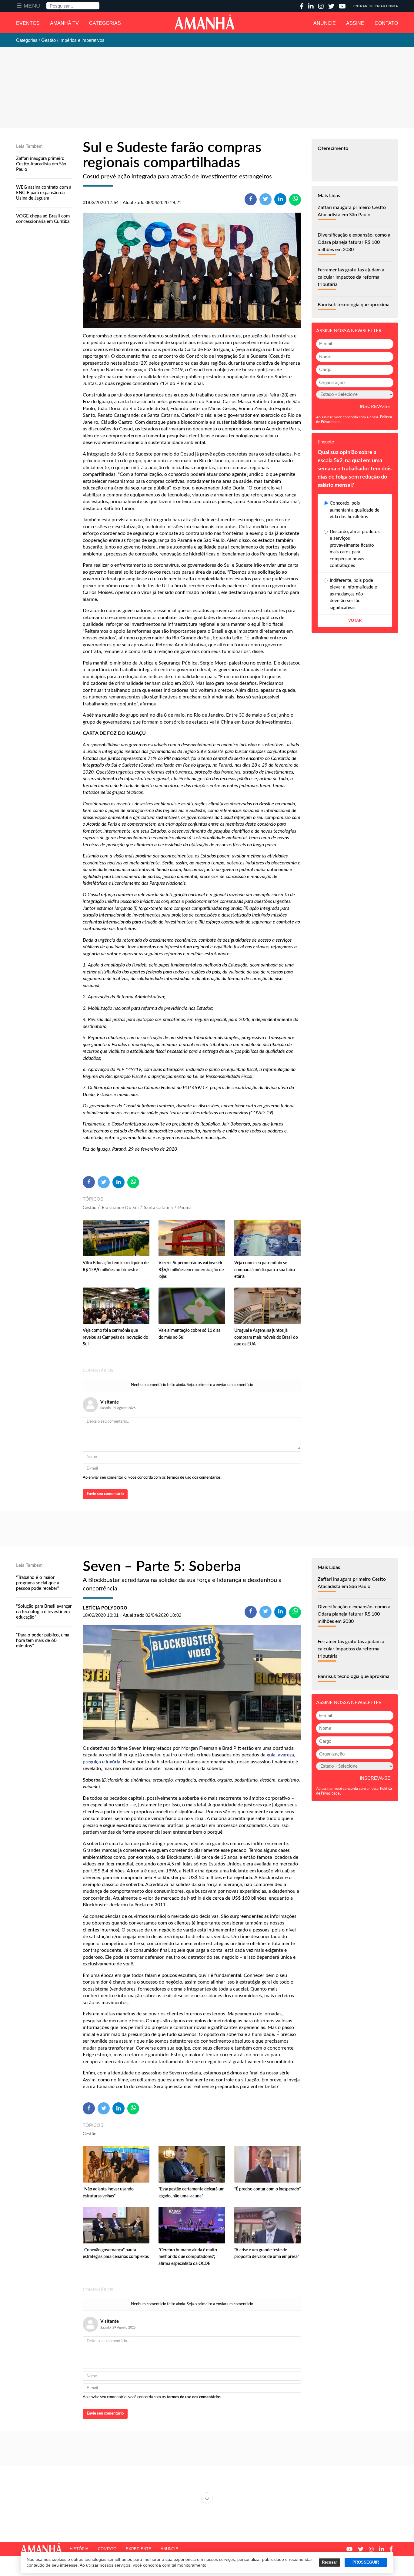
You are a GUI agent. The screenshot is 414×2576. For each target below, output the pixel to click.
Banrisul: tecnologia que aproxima (354, 305)
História (79, 2549)
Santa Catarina (159, 1208)
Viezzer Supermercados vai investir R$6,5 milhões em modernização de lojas (191, 1270)
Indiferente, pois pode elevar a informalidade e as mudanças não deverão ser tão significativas (353, 594)
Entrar (360, 6)
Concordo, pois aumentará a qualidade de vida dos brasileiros (355, 510)
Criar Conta (386, 6)
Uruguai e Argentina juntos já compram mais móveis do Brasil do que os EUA (266, 1337)
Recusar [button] (329, 2562)
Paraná (185, 1208)
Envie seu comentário (105, 1494)
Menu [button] (32, 6)
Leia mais (207, 2498)
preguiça (92, 1762)
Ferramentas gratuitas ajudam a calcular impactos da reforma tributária (351, 277)
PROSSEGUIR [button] (366, 2562)
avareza (286, 1755)
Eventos (28, 23)
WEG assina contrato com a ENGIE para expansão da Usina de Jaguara (44, 193)
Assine (355, 23)
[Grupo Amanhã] (205, 22)
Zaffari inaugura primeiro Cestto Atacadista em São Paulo (41, 164)
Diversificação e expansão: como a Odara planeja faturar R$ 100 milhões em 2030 (354, 242)
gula (271, 1755)
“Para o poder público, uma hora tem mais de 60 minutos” (43, 1641)
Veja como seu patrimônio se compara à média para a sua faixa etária (265, 1270)
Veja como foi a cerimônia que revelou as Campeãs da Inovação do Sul (115, 1337)
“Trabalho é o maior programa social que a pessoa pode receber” (38, 1583)
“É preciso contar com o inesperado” (267, 2189)
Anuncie (325, 23)
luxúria (113, 1762)
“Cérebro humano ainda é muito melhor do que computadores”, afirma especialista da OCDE (188, 2257)
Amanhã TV (64, 23)
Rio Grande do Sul (120, 1208)
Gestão (90, 1208)
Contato (386, 23)
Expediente (139, 2549)
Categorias (105, 23)
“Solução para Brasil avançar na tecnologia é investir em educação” (44, 1612)
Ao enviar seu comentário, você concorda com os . (152, 1478)
